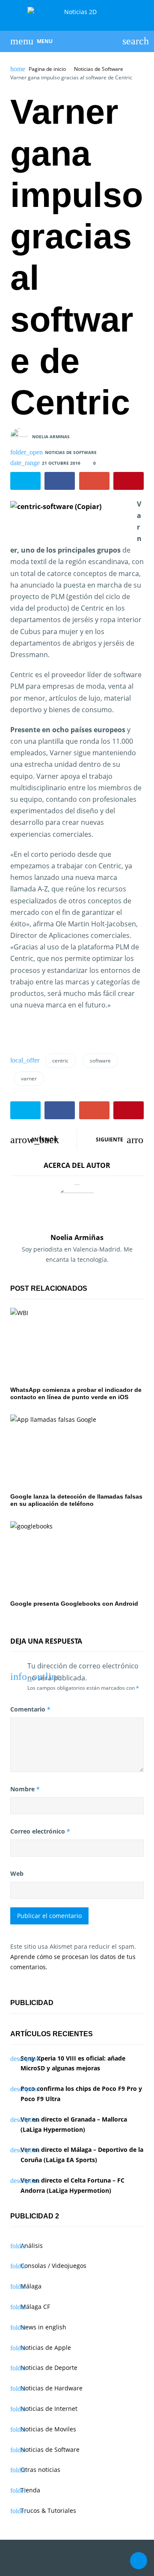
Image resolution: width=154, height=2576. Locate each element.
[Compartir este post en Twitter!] (25, 481)
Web (17, 1873)
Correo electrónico (40, 1831)
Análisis (32, 2246)
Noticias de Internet (49, 2409)
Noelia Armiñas (77, 1237)
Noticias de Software (99, 69)
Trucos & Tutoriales (48, 2511)
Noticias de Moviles (48, 2429)
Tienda (30, 2490)
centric (60, 1061)
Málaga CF (35, 2307)
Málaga (31, 2286)
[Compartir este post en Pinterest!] (129, 481)
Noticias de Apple (46, 2348)
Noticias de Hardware (52, 2388)
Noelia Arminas (51, 436)
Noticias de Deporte (49, 2368)
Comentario (30, 1709)
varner (29, 1078)
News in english (43, 2327)
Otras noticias (40, 2470)
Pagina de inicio (47, 69)
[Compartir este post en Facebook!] (60, 481)
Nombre (25, 1789)
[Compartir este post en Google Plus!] (94, 481)
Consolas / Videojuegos (53, 2266)
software (100, 1061)
